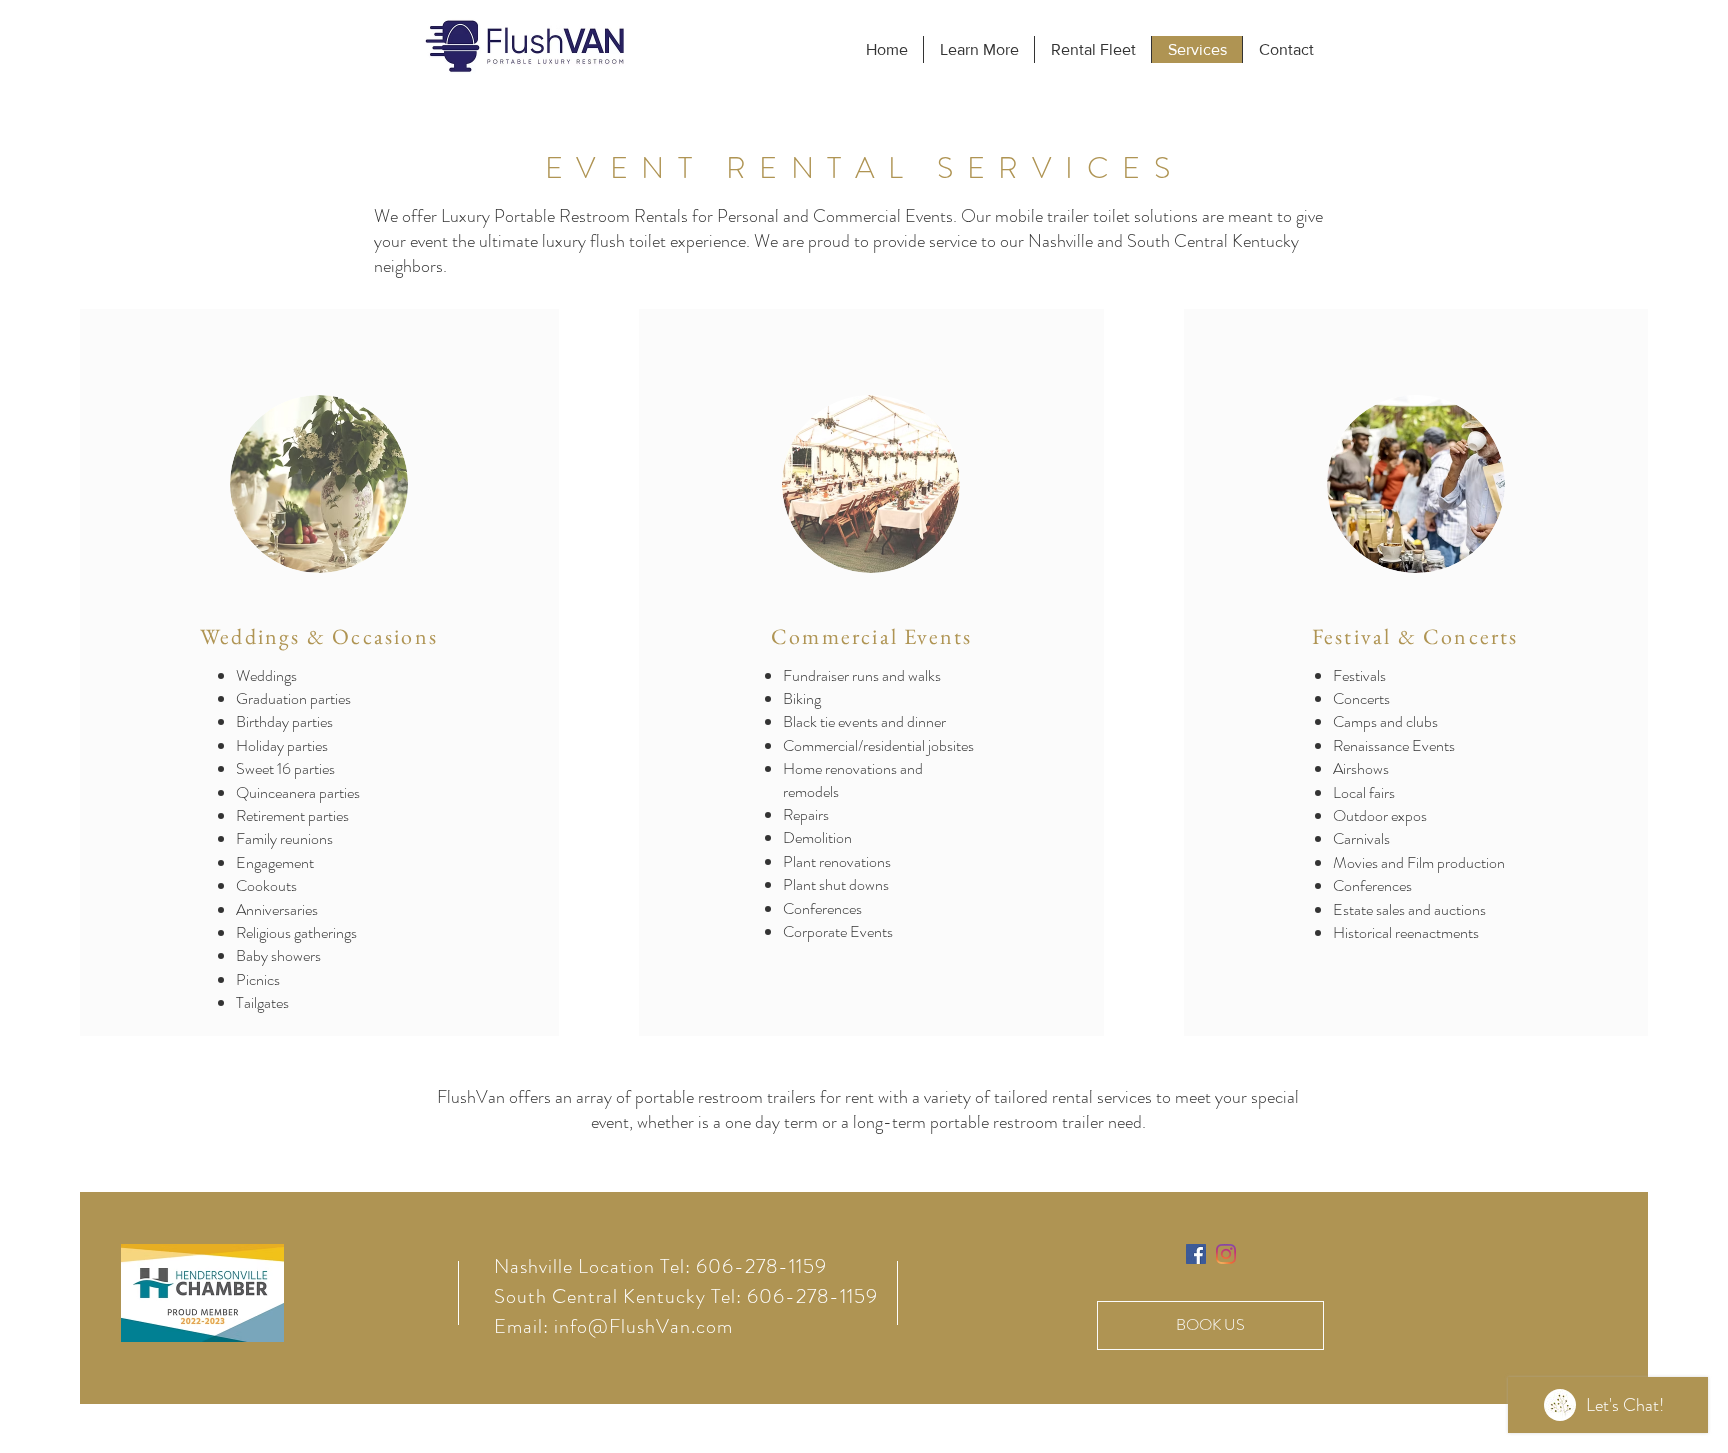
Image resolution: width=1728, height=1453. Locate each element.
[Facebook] (1196, 1254)
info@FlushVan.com (643, 1326)
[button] (978, 49)
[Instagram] (1226, 1254)
